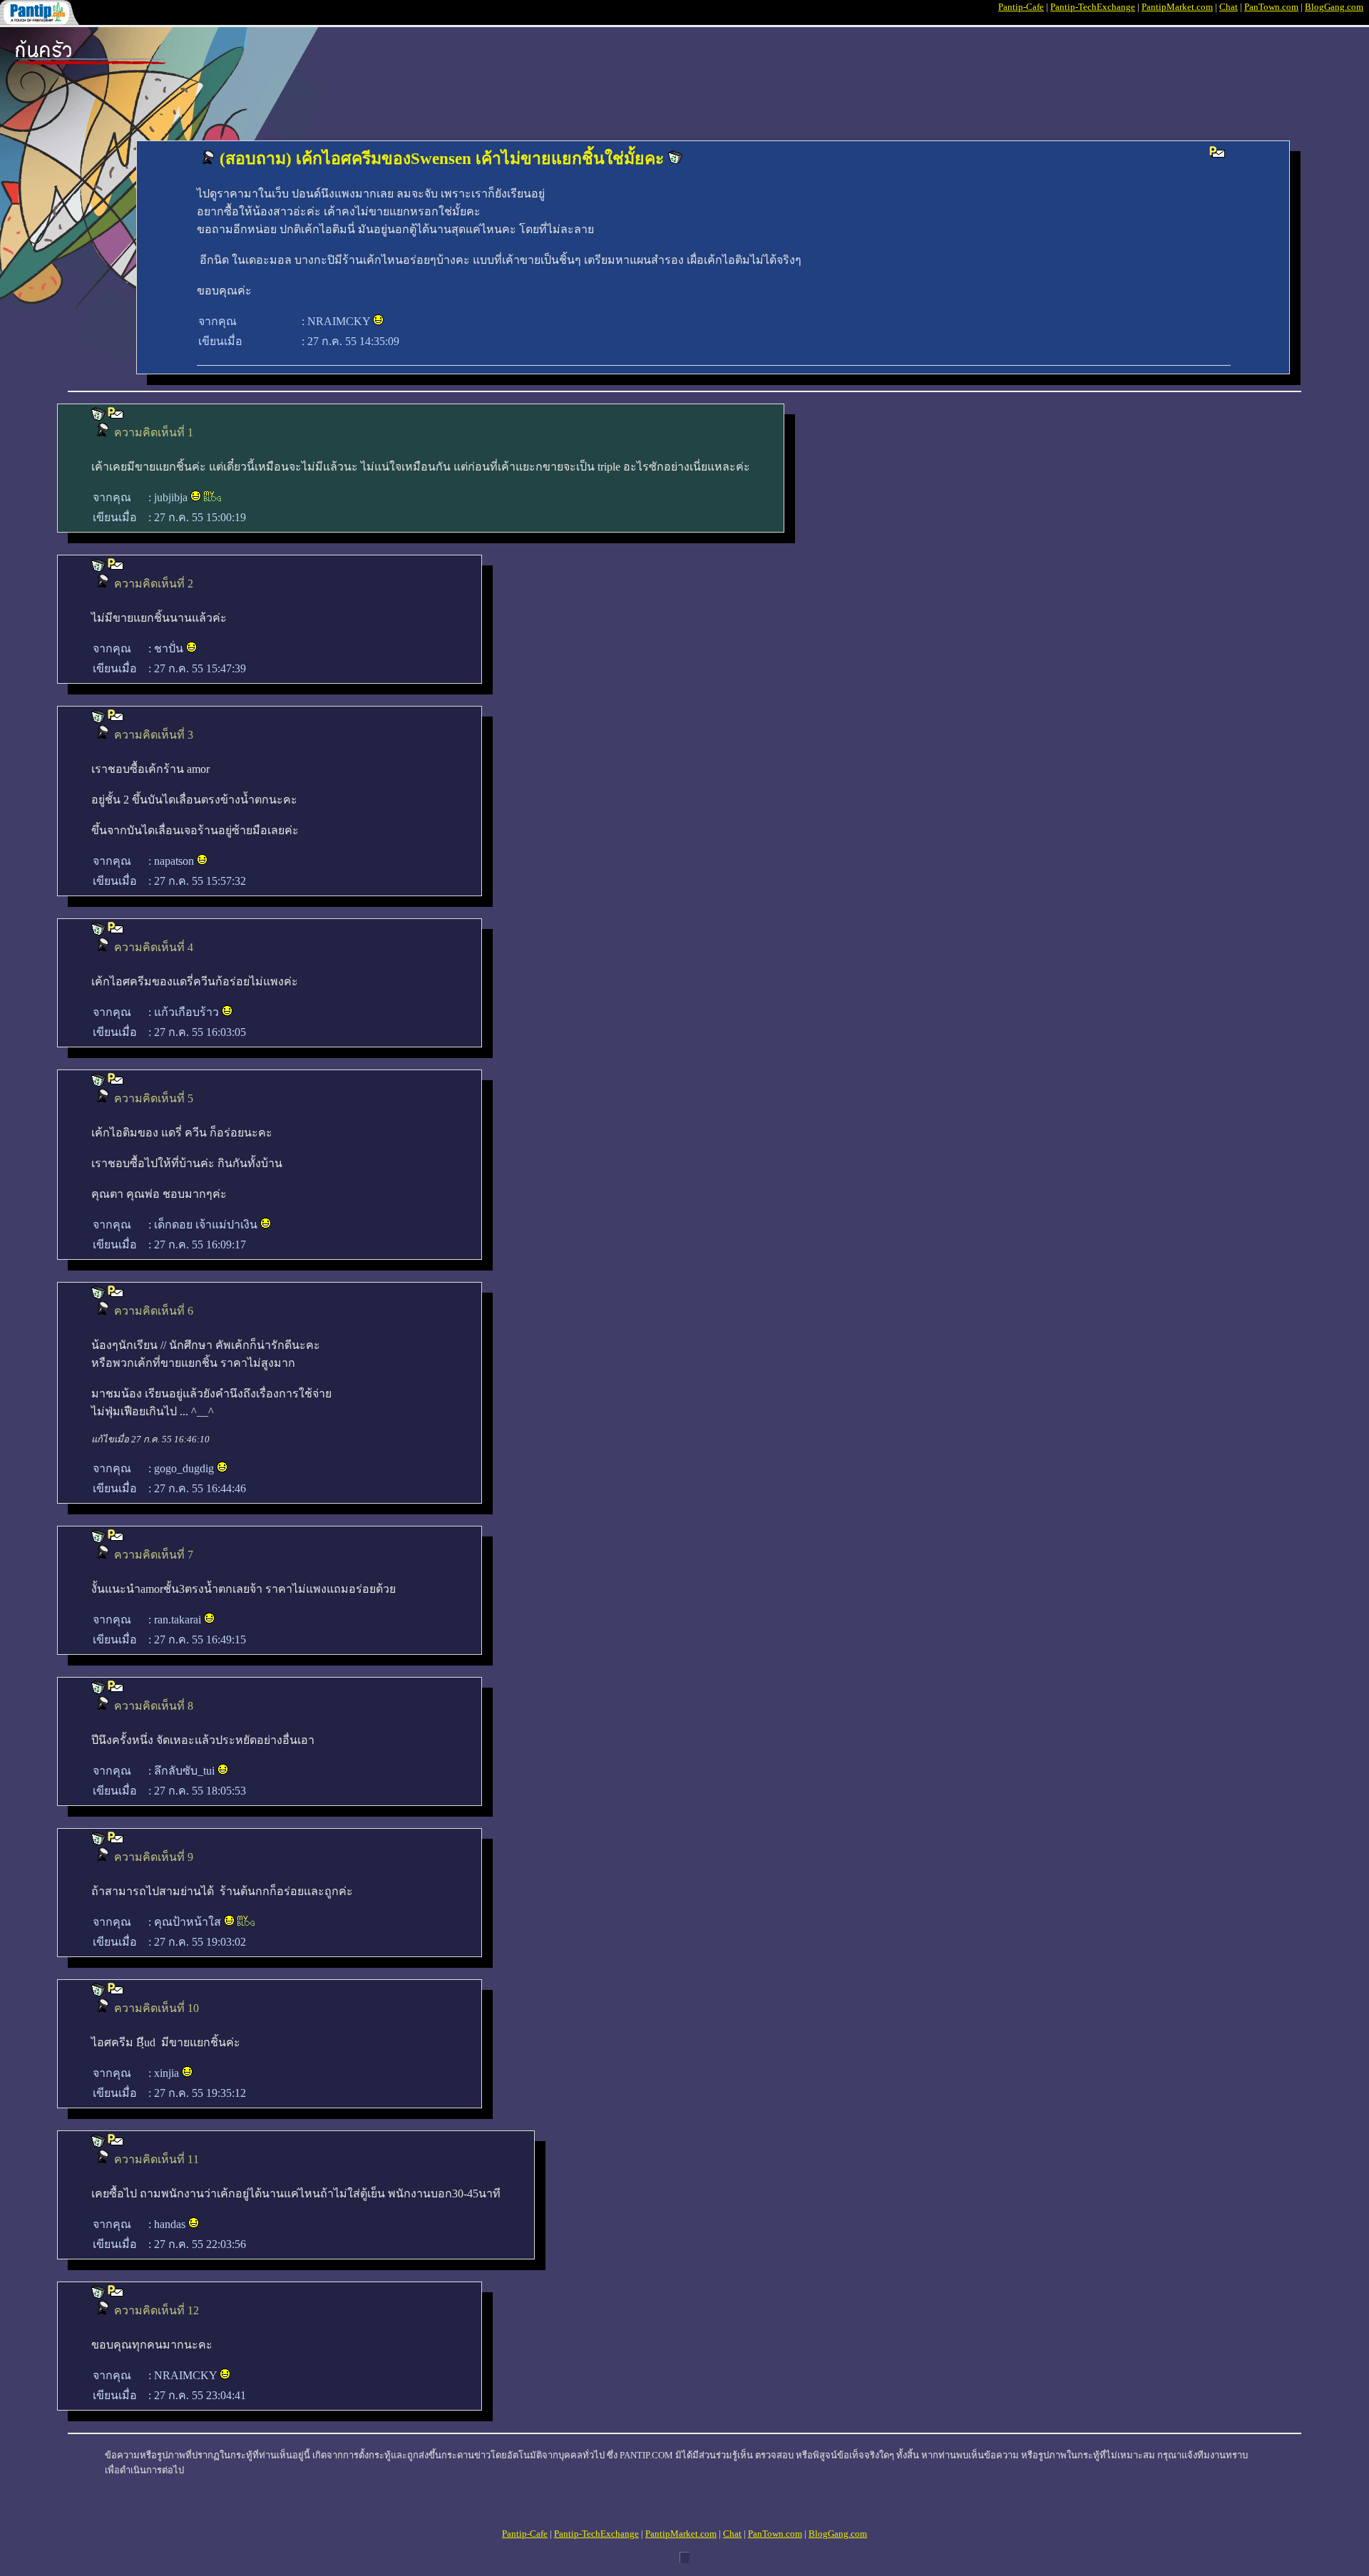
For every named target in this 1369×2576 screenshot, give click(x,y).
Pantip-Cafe (1021, 7)
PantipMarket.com (1177, 7)
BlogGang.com (1334, 7)
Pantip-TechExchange (1093, 7)
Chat (1229, 7)
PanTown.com (1271, 7)
